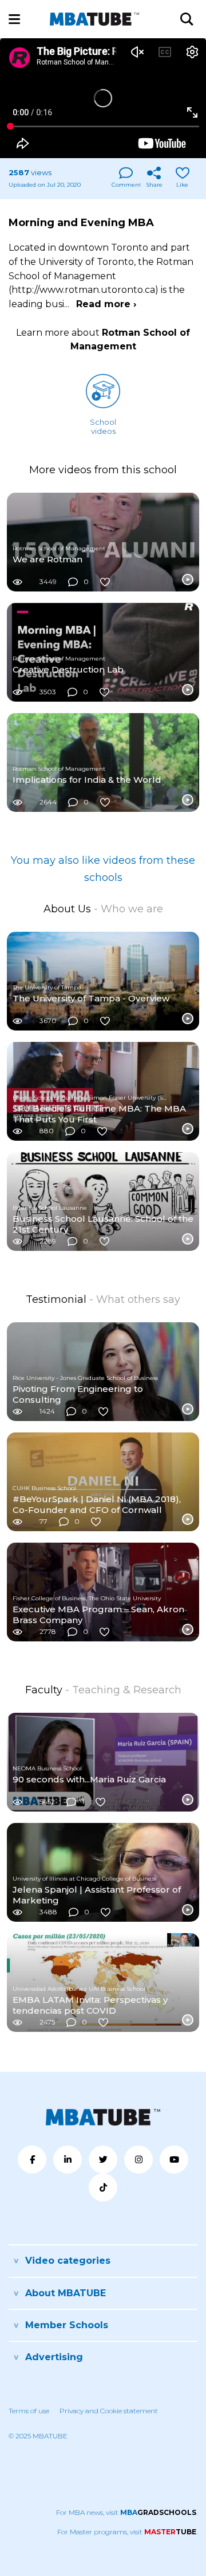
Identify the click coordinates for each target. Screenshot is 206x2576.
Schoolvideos (103, 426)
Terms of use (29, 2411)
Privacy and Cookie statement (109, 2411)
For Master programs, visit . (127, 2532)
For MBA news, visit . (127, 2512)
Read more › (106, 304)
